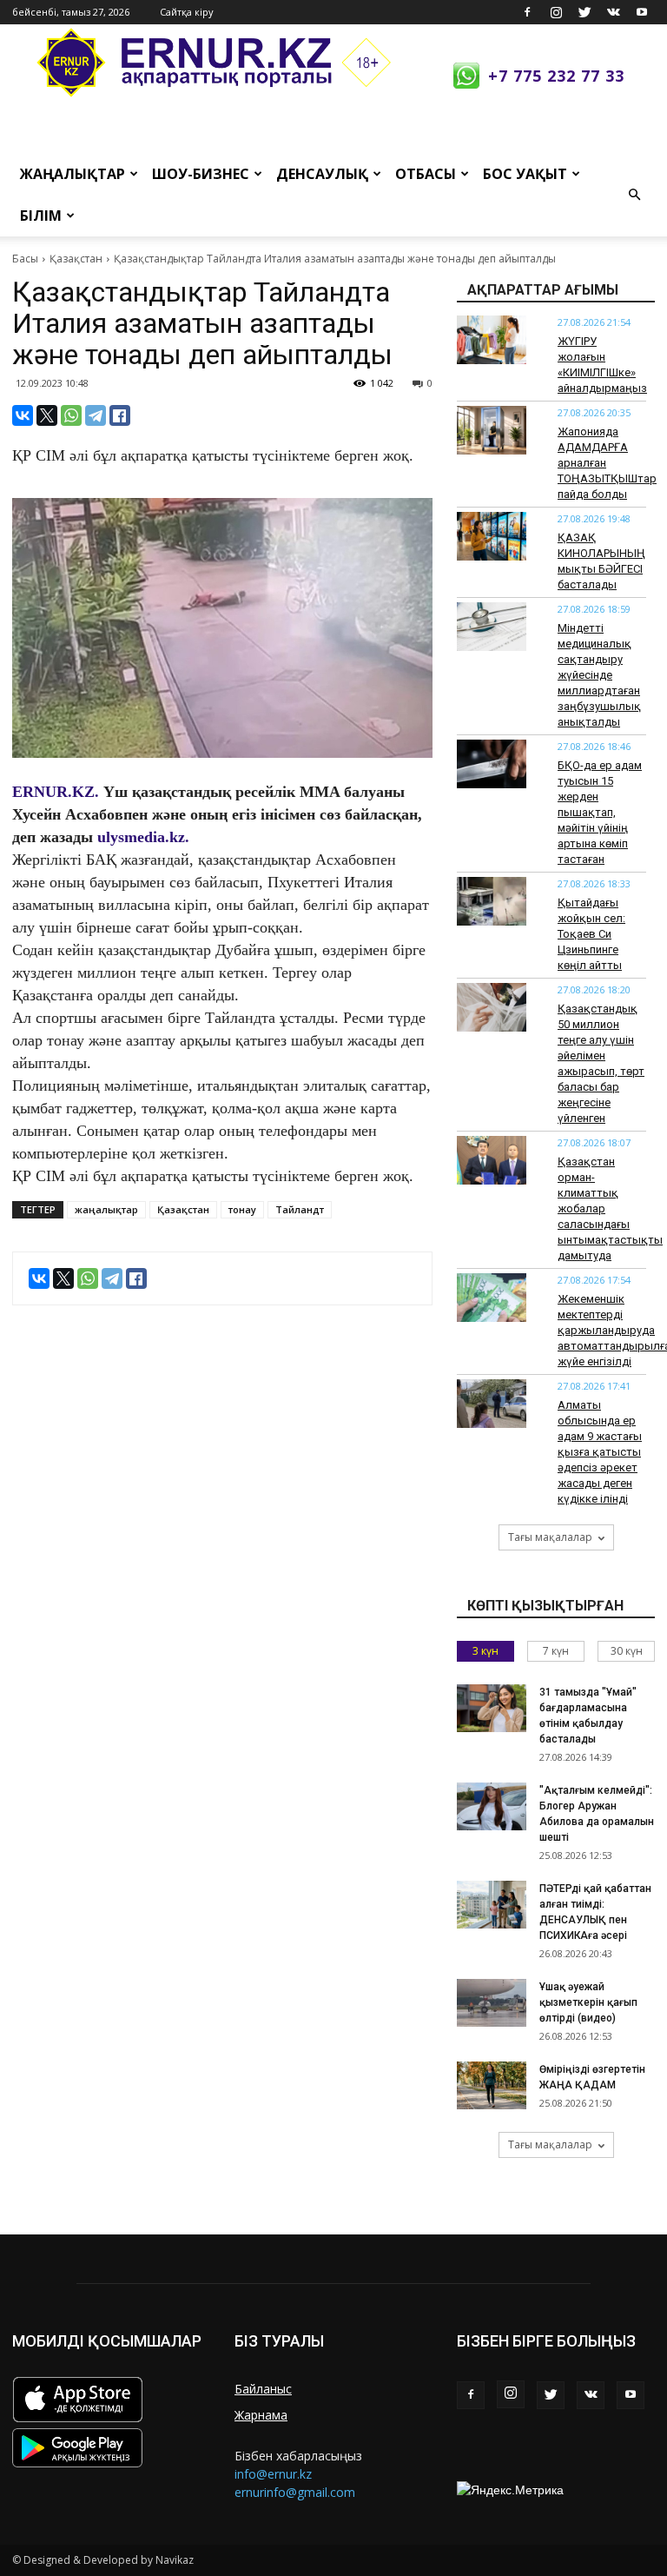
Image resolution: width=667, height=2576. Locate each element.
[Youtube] (642, 12)
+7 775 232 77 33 (556, 76)
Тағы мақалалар (550, 1537)
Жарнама (261, 2415)
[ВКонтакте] (23, 415)
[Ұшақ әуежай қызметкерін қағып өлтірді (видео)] (492, 2003)
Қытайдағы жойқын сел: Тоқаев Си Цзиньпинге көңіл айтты (591, 934)
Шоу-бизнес (201, 174)
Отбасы (426, 174)
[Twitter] (584, 12)
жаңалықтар (106, 1209)
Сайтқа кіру (187, 12)
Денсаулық (322, 174)
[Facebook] (527, 12)
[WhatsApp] (71, 415)
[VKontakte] (613, 12)
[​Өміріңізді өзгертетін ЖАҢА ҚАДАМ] (492, 2085)
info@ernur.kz (273, 2474)
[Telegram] (96, 415)
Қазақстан (76, 259)
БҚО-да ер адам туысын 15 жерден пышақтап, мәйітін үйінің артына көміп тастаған (600, 812)
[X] (47, 415)
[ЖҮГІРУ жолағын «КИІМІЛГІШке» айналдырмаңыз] (492, 340)
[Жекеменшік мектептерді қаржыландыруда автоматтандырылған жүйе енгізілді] (492, 1298)
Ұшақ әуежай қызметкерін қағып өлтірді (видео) (588, 2002)
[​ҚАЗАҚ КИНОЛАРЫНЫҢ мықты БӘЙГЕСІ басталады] (492, 536)
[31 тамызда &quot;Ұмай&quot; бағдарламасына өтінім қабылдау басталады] (492, 1708)
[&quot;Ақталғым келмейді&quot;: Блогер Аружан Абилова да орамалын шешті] (492, 1806)
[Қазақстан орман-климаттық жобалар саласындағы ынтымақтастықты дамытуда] (492, 1160)
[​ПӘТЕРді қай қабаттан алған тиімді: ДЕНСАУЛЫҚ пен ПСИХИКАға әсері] (492, 1905)
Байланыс (263, 2389)
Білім (41, 216)
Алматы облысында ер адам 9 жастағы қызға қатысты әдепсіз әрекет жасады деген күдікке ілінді (600, 1452)
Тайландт (300, 1209)
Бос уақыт (525, 174)
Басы (25, 259)
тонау (242, 1209)
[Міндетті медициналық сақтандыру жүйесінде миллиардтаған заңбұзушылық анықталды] (492, 627)
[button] (634, 195)
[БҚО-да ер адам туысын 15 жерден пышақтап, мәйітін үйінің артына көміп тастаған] (492, 764)
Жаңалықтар (73, 174)
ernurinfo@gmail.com (295, 2492)
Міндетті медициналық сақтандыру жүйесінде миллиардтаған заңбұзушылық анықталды (599, 675)
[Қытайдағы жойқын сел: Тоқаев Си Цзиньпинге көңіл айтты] (492, 901)
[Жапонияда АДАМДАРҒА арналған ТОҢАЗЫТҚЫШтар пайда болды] (492, 430)
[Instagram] (556, 12)
